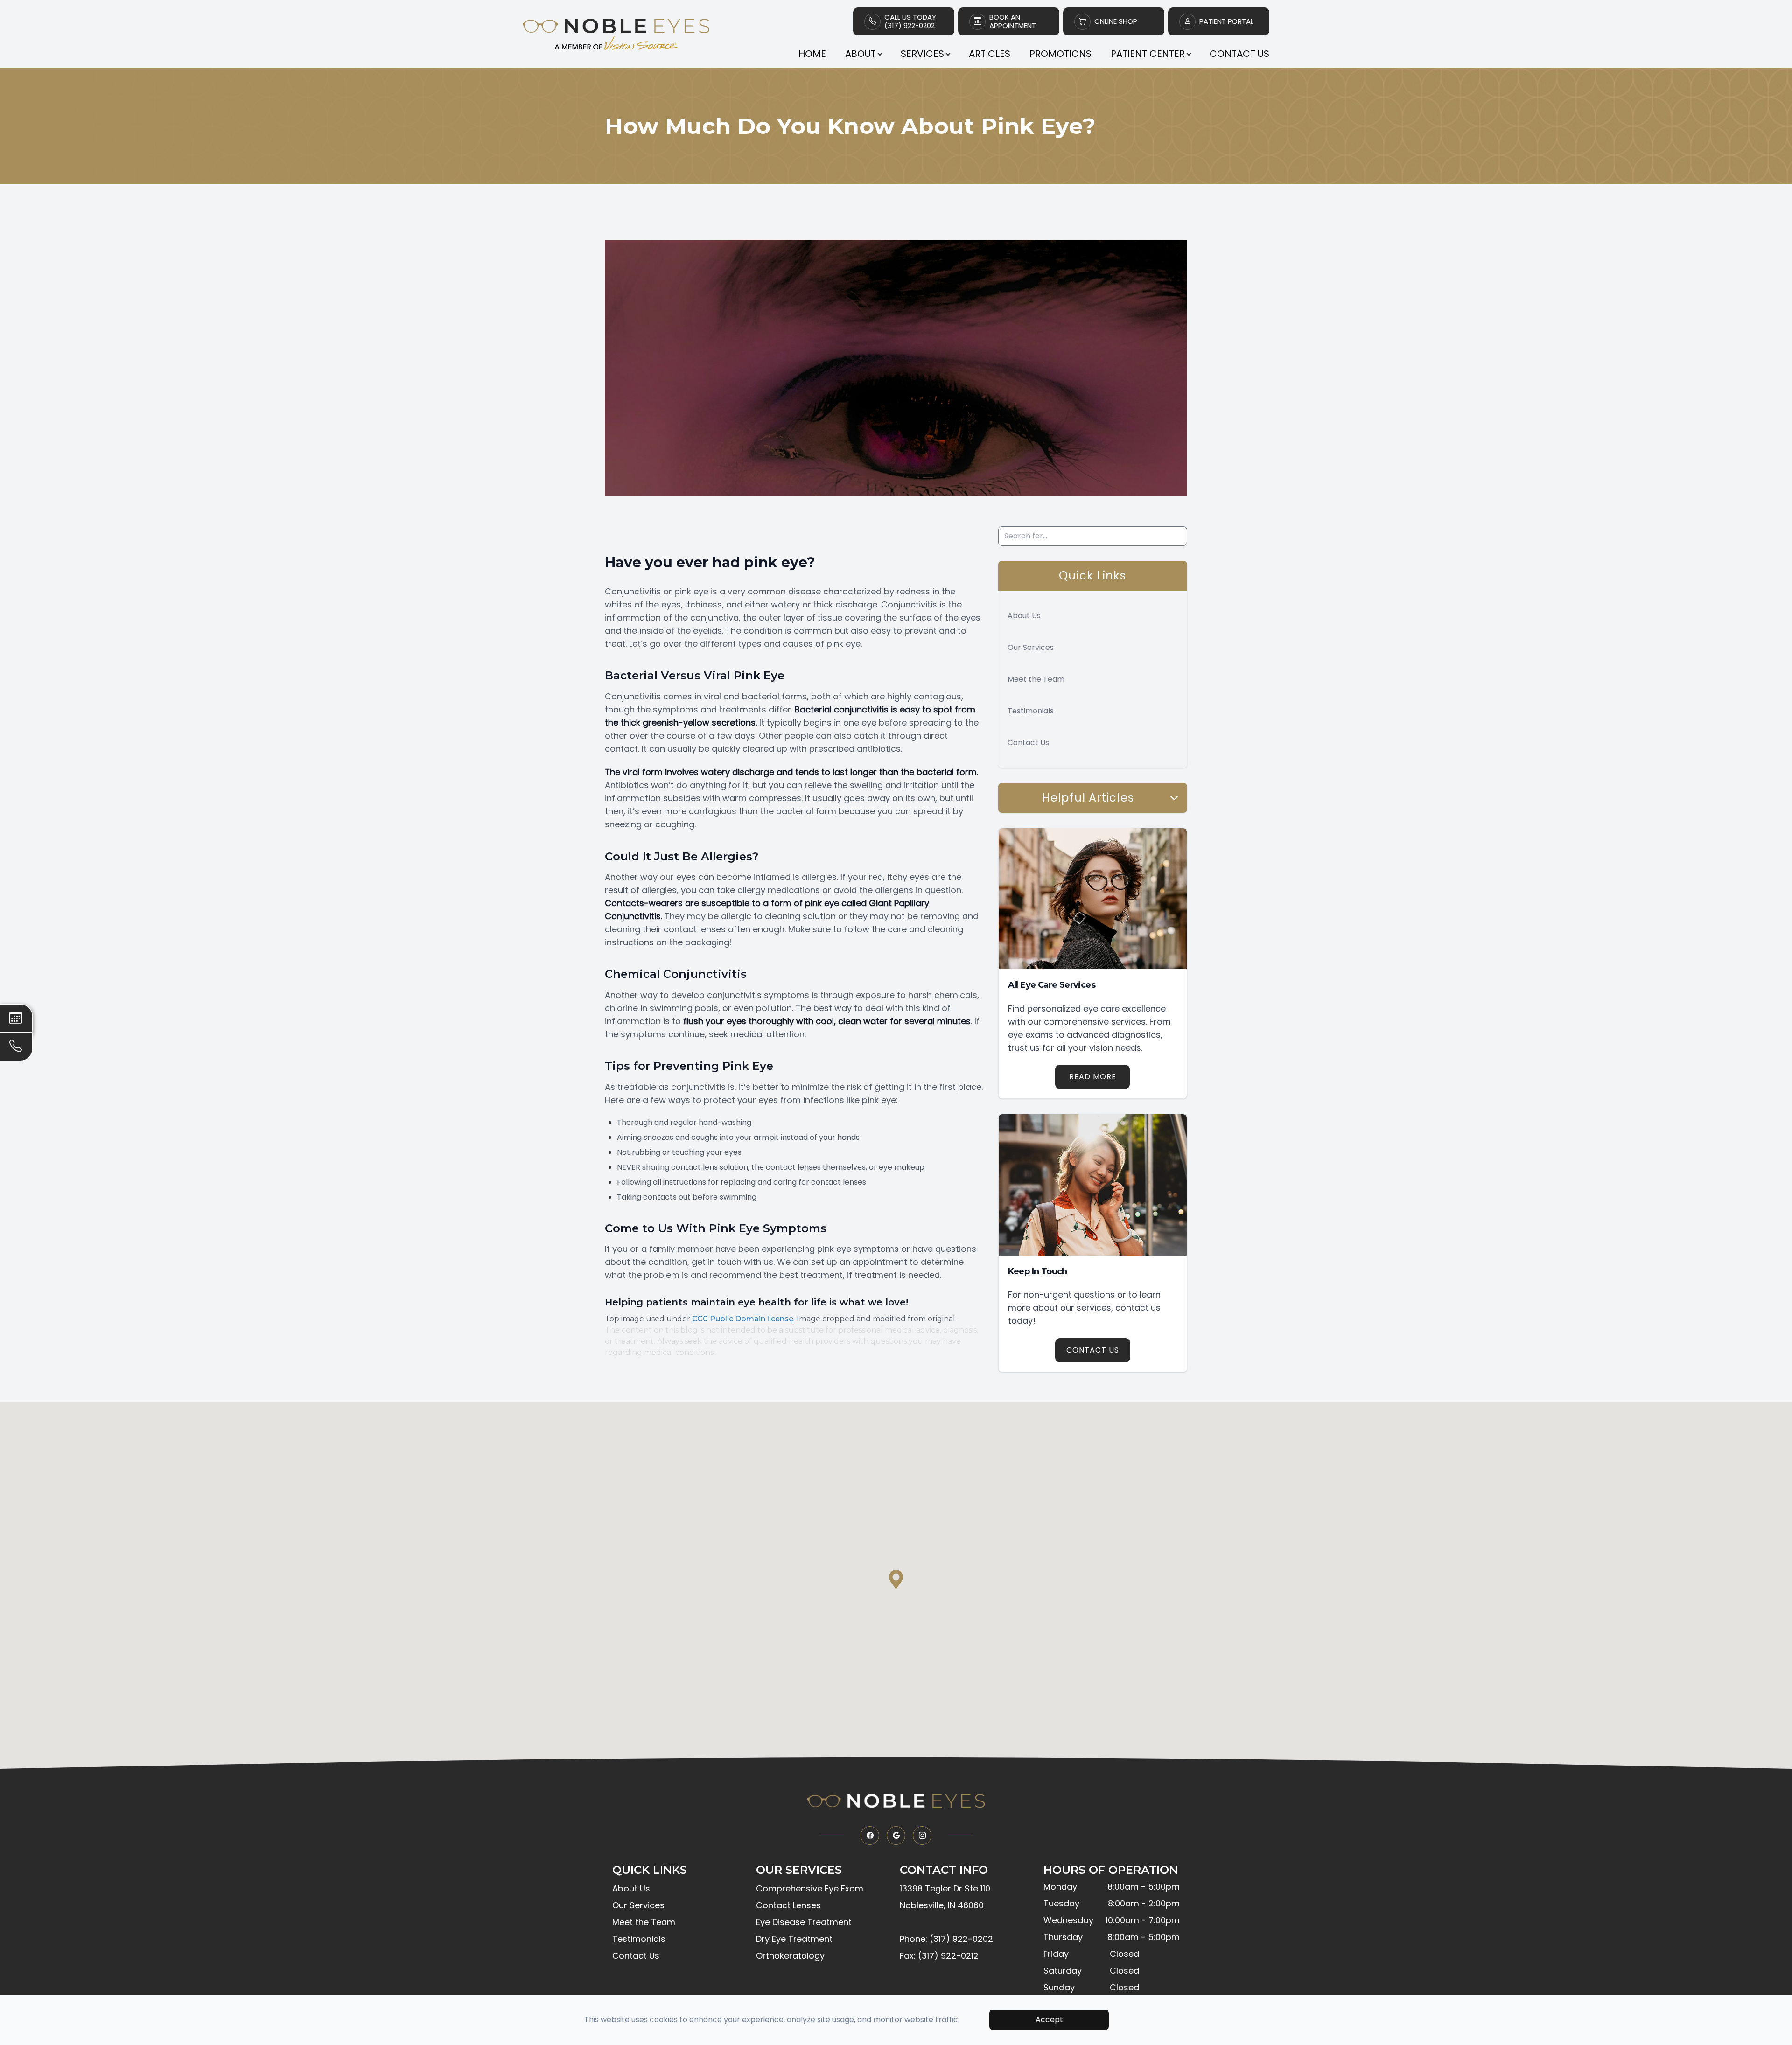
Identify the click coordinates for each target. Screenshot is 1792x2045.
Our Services (1031, 647)
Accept (1049, 2020)
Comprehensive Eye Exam (810, 1888)
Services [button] (922, 54)
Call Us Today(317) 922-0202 (910, 21)
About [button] (861, 54)
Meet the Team (1036, 679)
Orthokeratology (790, 1956)
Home (812, 54)
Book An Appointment (1013, 21)
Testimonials (1031, 711)
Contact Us (1239, 54)
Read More (1093, 1077)
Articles (990, 54)
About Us (1024, 616)
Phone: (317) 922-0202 (946, 1939)
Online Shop (1116, 21)
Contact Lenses (788, 1905)
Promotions (1060, 54)
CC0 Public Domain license (743, 1319)
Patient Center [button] (1148, 54)
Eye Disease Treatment (804, 1922)
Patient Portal (1226, 21)
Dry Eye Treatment (794, 1939)
